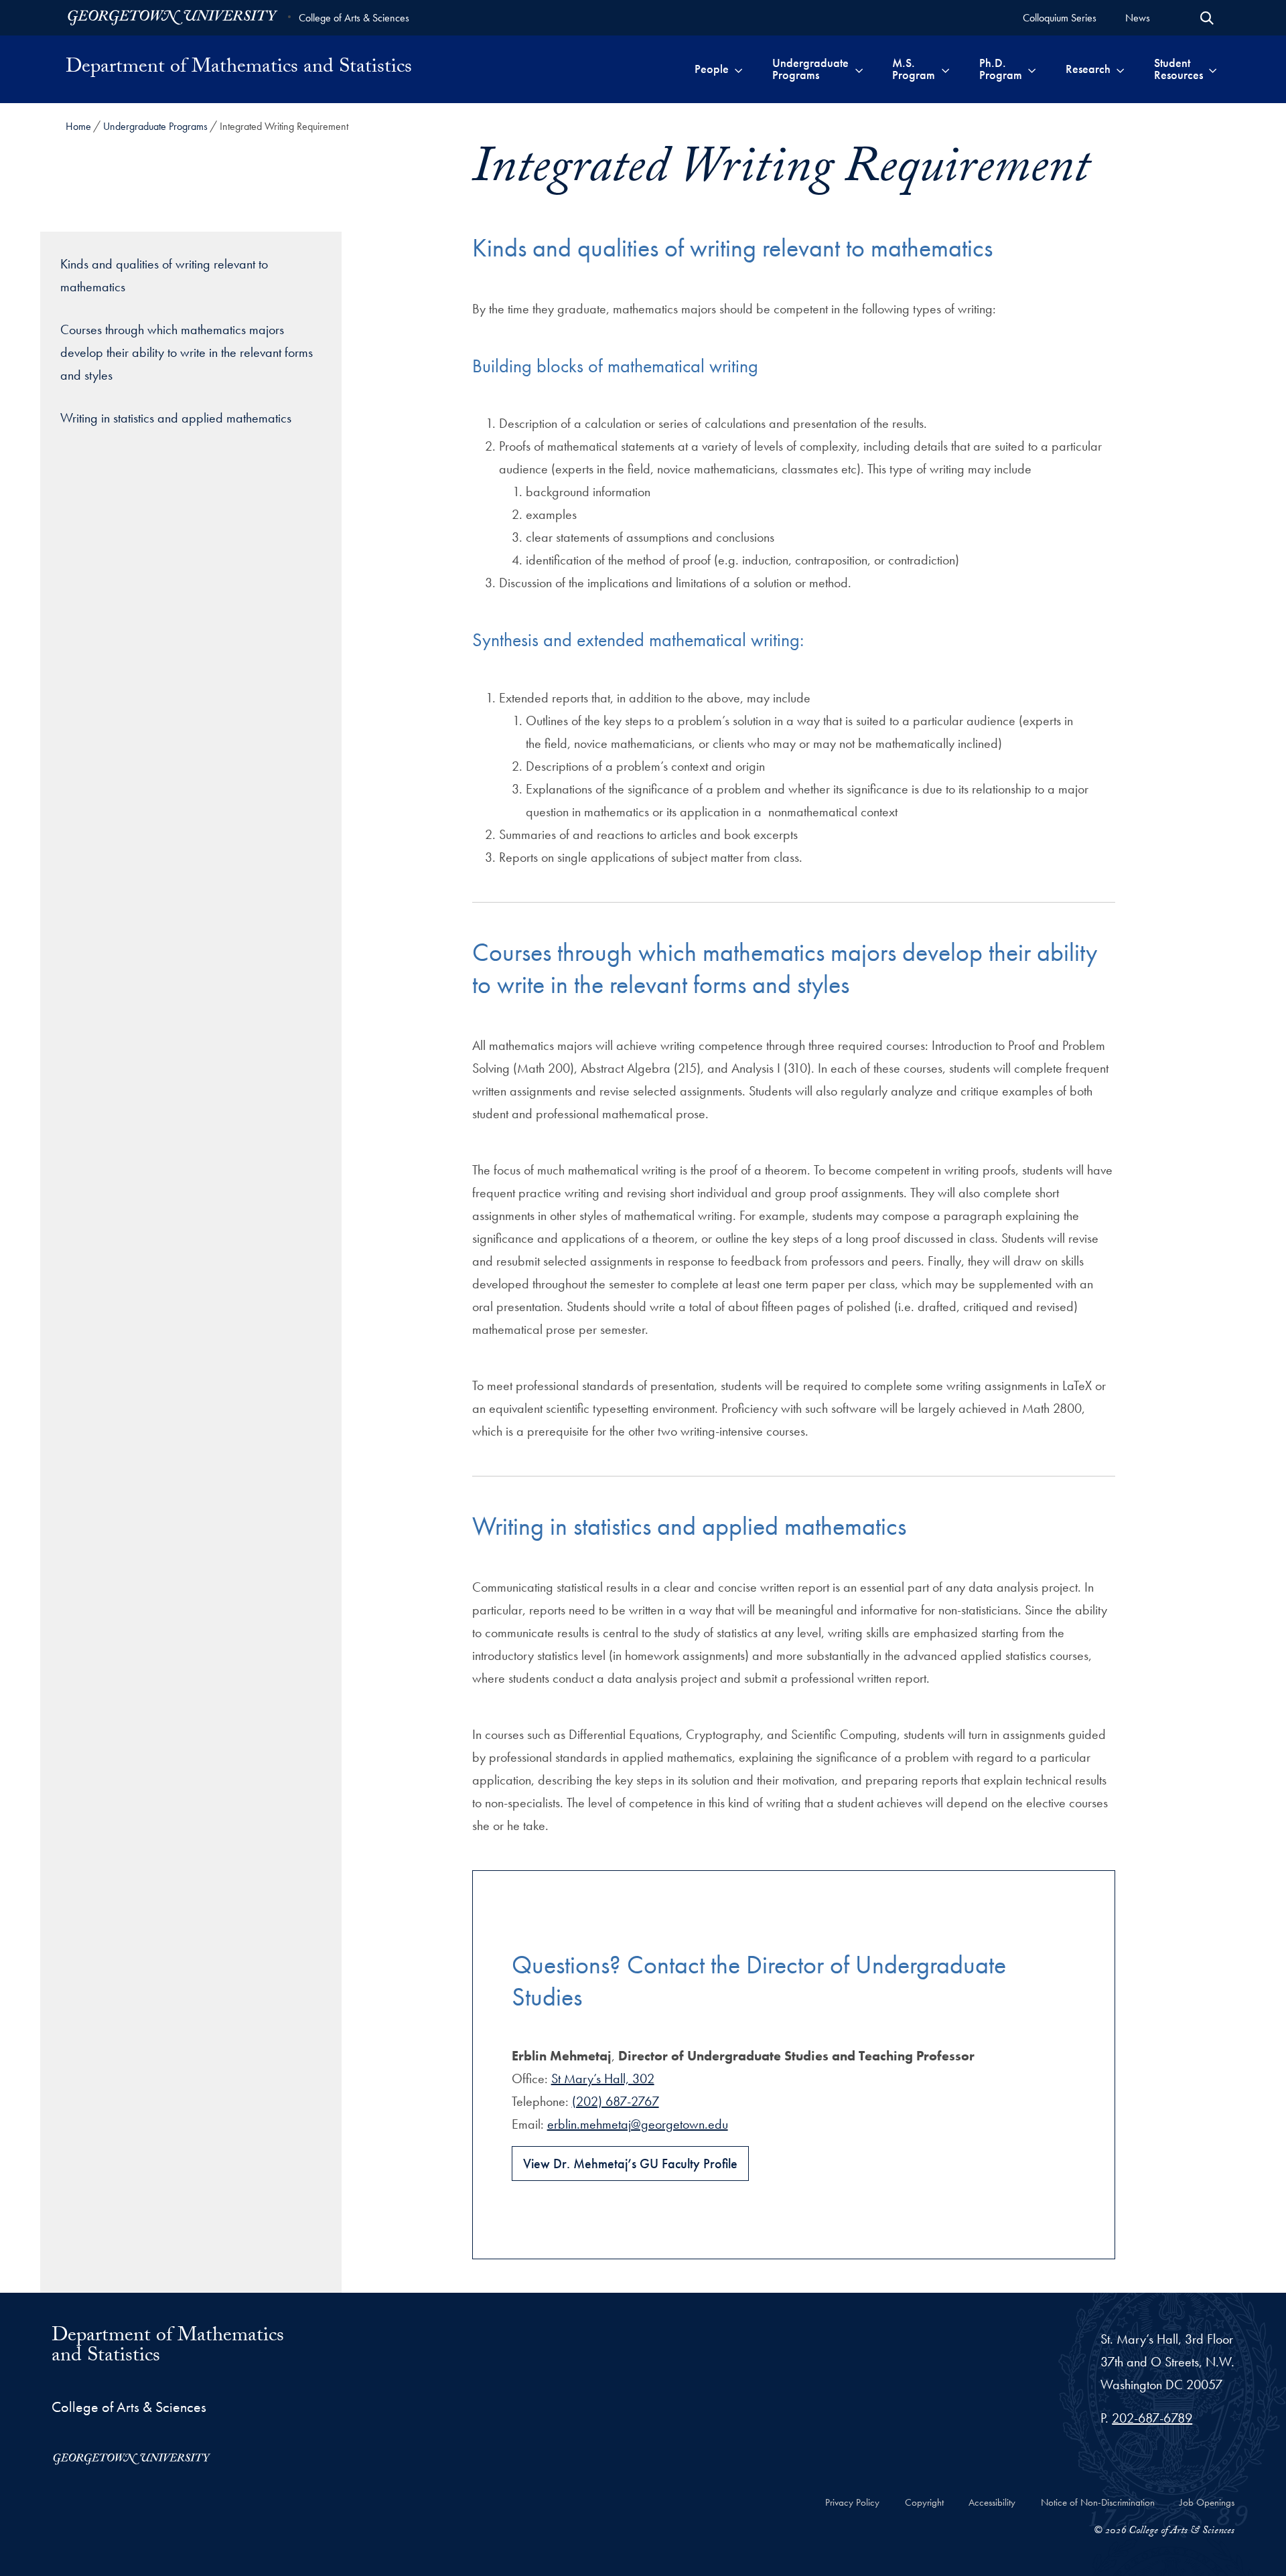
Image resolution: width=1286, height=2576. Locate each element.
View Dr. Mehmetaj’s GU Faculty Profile (630, 2164)
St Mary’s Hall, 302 (603, 2078)
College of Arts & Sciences (354, 18)
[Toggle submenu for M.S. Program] (945, 69)
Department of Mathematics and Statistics (239, 69)
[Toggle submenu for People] (738, 69)
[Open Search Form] (1207, 18)
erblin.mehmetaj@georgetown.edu (638, 2124)
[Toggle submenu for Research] (1120, 69)
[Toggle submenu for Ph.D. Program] (1032, 69)
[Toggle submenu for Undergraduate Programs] (859, 69)
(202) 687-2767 (616, 2101)
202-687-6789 (1152, 2418)
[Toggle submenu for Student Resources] (1213, 69)
